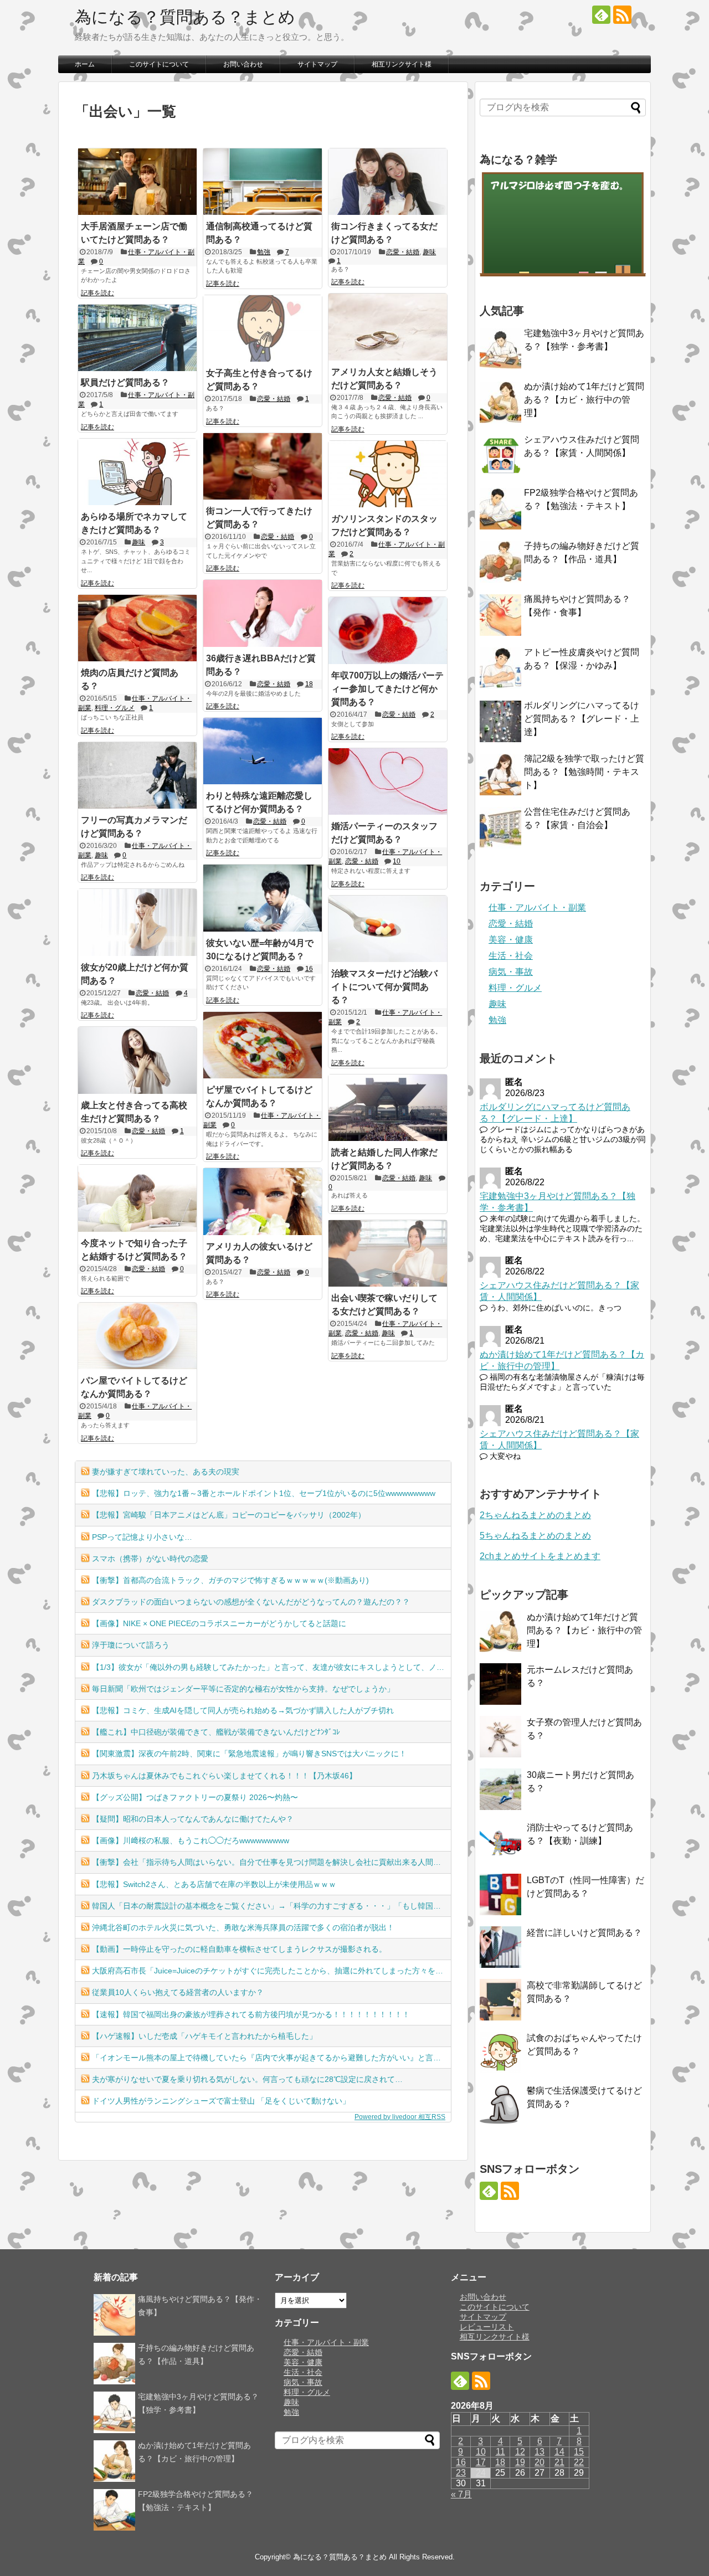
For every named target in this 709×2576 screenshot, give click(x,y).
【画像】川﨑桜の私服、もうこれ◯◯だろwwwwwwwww (191, 1840)
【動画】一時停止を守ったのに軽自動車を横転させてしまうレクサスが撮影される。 (239, 1949)
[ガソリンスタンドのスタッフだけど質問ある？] (388, 474)
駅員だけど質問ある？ (125, 382)
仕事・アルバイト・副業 (537, 907)
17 (481, 2462)
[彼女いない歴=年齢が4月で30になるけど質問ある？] (263, 898)
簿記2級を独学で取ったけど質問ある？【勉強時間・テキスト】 (584, 772)
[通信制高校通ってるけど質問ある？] (263, 182)
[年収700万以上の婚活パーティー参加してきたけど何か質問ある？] (388, 630)
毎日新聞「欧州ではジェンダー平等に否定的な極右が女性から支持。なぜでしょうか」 (243, 1689)
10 (397, 861)
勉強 (264, 252)
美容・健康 (511, 940)
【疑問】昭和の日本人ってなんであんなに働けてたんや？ (193, 1819)
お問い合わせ (243, 64)
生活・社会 (511, 956)
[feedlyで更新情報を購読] (601, 15)
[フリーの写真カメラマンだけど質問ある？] (137, 775)
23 (461, 2473)
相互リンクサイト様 (402, 64)
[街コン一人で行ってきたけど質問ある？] (263, 466)
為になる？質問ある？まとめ (185, 17)
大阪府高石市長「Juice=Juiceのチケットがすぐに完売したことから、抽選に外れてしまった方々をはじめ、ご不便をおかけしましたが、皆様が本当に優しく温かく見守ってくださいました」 (271, 1971)
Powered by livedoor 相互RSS (400, 2117)
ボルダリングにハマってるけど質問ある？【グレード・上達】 (582, 719)
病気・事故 (511, 972)
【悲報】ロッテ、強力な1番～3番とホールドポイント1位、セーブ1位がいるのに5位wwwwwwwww (264, 1493)
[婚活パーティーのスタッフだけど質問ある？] (388, 781)
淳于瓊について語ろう (131, 1645)
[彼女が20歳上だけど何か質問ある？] (137, 922)
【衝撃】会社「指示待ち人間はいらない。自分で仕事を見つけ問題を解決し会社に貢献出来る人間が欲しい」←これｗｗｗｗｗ (271, 1862)
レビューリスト (487, 2327)
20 (540, 2462)
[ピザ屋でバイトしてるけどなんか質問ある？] (263, 1045)
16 (309, 969)
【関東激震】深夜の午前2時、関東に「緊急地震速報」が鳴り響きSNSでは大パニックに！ (249, 1754)
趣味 (429, 252)
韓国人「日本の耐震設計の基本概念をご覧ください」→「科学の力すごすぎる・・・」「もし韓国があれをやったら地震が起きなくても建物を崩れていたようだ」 (271, 1906)
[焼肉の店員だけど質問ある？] (137, 628)
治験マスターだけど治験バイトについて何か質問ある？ (384, 987)
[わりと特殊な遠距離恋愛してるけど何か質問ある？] (263, 751)
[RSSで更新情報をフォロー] (622, 15)
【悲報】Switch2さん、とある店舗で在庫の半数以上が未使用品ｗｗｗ (214, 1884)
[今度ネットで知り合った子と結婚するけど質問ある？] (137, 1198)
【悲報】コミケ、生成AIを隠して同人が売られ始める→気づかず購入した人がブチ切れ (243, 1710)
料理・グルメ (115, 708)
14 (559, 2452)
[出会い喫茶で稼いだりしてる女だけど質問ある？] (388, 1253)
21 (559, 2462)
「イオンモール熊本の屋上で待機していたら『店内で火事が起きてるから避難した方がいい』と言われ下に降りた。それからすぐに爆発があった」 (271, 2058)
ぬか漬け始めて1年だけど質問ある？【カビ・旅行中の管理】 (584, 400)
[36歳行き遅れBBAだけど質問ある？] (263, 613)
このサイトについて (159, 64)
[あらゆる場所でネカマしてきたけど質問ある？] (137, 472)
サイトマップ (317, 64)
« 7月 (461, 2494)
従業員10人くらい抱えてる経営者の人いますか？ (178, 1992)
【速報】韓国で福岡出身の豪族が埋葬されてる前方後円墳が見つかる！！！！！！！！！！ (251, 2014)
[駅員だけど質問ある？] (137, 338)
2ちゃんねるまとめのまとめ (535, 1515)
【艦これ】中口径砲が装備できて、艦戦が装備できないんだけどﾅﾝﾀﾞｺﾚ (216, 1732)
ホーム (85, 64)
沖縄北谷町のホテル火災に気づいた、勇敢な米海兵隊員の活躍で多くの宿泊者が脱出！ (243, 1927)
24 (481, 2473)
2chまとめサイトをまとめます (540, 1556)
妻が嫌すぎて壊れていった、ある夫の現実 (166, 1472)
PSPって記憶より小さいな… (142, 1537)
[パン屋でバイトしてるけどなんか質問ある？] (137, 1336)
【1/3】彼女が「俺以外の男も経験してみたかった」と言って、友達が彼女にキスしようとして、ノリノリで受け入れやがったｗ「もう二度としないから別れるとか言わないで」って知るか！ (271, 1667)
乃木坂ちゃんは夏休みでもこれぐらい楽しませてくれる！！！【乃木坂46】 (224, 1776)
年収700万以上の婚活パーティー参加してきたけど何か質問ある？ (387, 689)
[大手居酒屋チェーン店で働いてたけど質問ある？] (137, 182)
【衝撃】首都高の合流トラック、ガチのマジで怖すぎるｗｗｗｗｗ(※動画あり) (230, 1580)
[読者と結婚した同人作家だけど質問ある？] (388, 1108)
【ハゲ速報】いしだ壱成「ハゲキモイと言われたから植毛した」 (204, 2036)
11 (500, 2452)
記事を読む (97, 293)
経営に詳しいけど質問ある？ (584, 1933)
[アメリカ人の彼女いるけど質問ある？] (263, 1201)
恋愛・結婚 (403, 252)
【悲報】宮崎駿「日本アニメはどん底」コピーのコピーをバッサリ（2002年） (229, 1515)
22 (579, 2462)
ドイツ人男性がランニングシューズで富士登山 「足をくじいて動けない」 (221, 2101)
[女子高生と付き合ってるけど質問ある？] (263, 328)
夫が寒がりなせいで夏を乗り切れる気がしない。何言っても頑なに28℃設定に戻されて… (247, 2079)
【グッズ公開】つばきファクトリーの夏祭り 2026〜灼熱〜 (195, 1797)
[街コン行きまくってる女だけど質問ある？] (388, 182)
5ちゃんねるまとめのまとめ (535, 1536)
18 (309, 684)
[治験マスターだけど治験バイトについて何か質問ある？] (388, 929)
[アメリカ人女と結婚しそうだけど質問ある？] (388, 327)
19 (520, 2462)
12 (520, 2452)
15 (579, 2452)
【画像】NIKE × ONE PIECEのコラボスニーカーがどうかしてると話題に (219, 1623)
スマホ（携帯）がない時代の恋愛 (150, 1559)
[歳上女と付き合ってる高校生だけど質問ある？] (137, 1060)
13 (540, 2452)
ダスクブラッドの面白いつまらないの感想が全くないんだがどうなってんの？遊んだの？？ (251, 1602)
